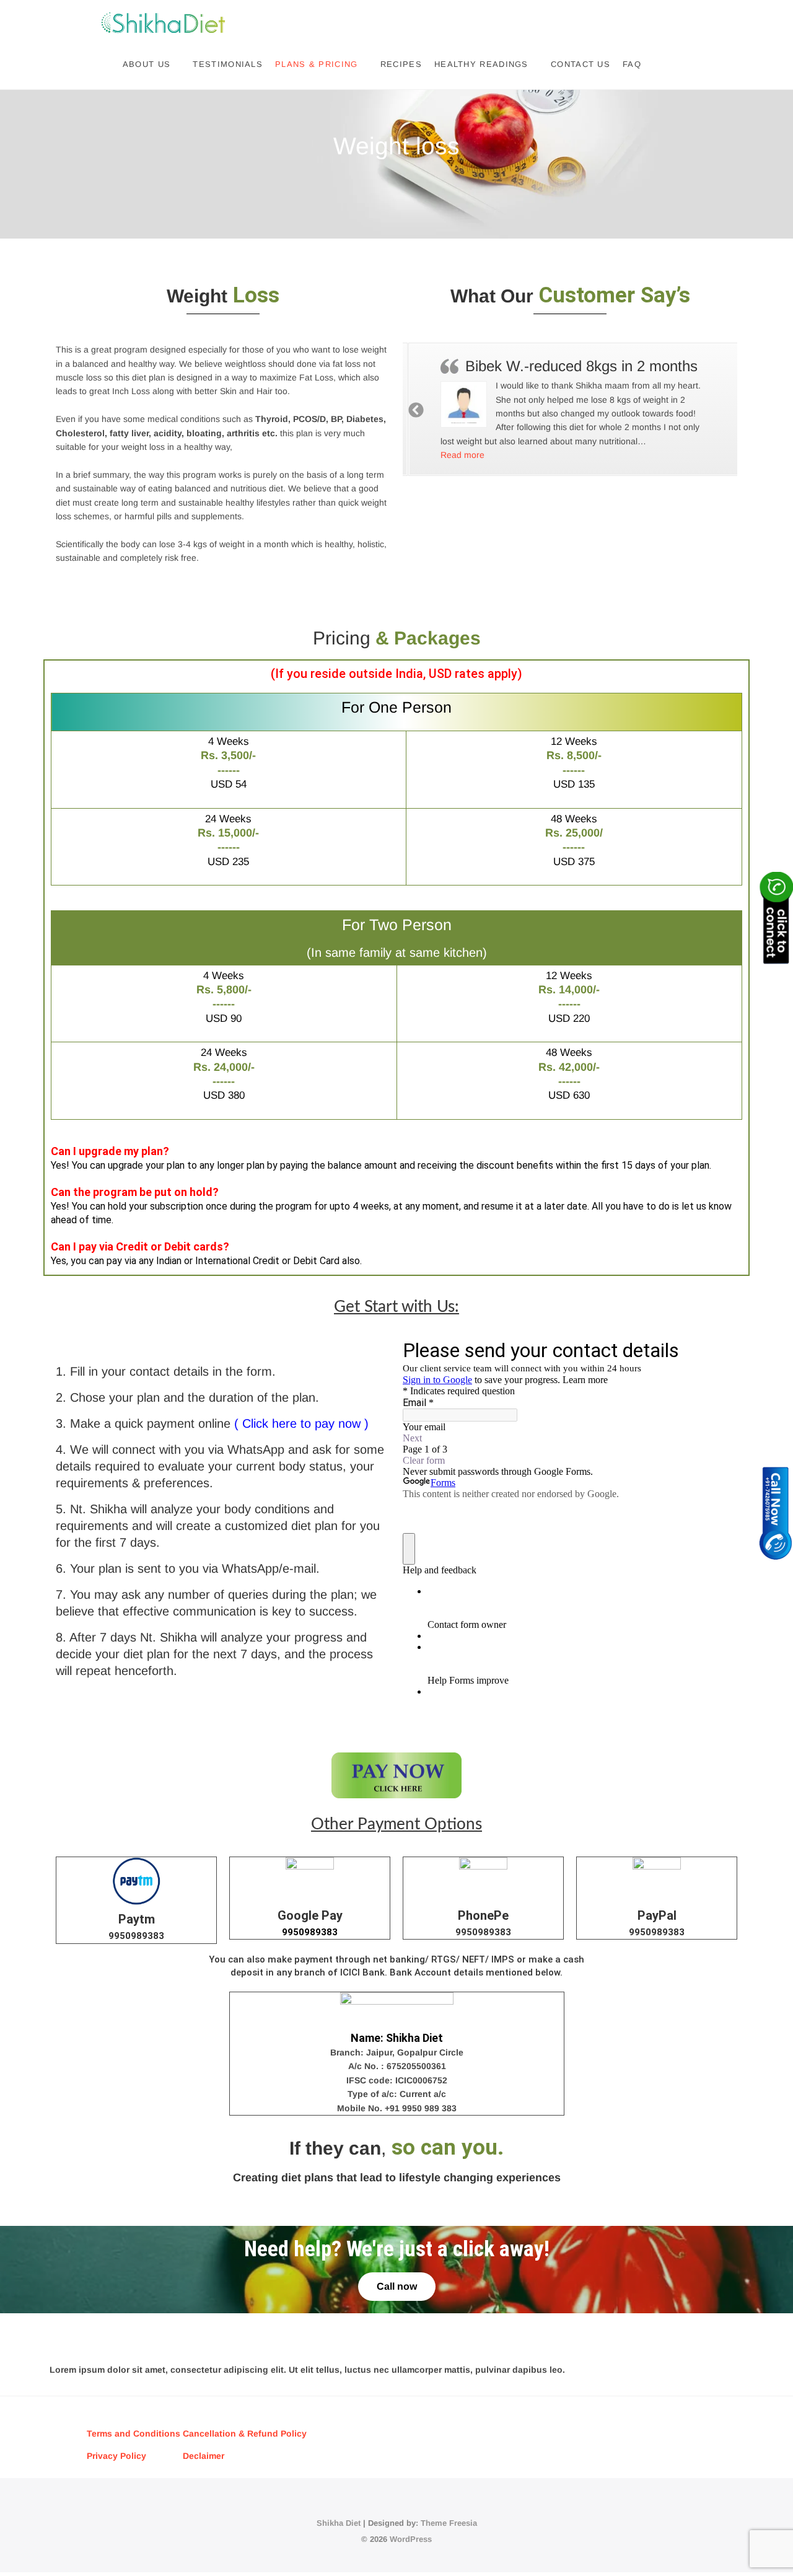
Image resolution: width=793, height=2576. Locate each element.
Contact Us (581, 64)
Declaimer (204, 2456)
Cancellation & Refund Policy (245, 2433)
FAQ (632, 64)
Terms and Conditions (135, 2433)
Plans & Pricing (317, 64)
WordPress (411, 2539)
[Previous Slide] (417, 410)
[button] (457, 455)
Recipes (401, 64)
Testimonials (228, 64)
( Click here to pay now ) (301, 1423)
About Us (147, 64)
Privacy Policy (116, 2456)
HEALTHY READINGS (481, 64)
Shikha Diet (339, 2523)
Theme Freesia (449, 2523)
